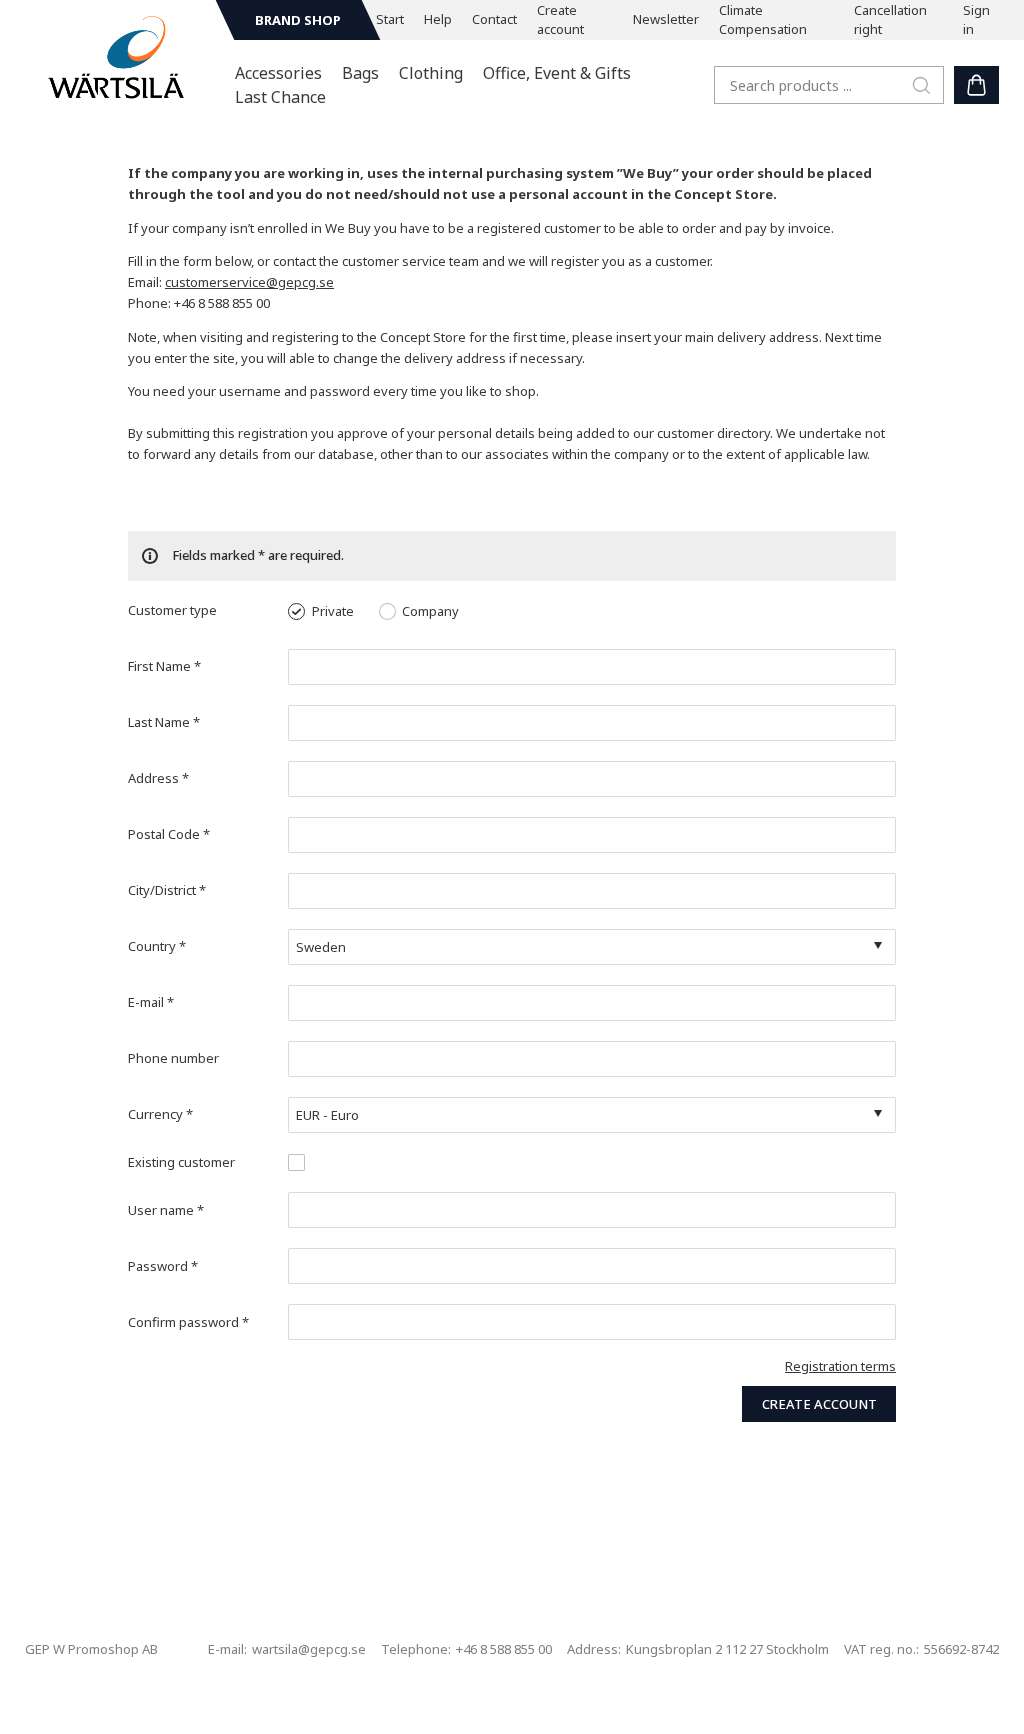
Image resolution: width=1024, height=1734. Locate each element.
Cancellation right (890, 20)
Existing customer (181, 1162)
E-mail (151, 1002)
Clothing (431, 73)
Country (157, 946)
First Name (164, 666)
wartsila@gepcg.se (309, 1649)
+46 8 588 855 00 (504, 1649)
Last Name (164, 722)
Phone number (173, 1058)
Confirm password (188, 1322)
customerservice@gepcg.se (249, 282)
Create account (560, 20)
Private (333, 611)
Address (158, 778)
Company (430, 611)
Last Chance (280, 97)
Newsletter (666, 19)
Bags (360, 73)
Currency (160, 1114)
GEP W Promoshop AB (91, 1649)
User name (166, 1210)
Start (390, 19)
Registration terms (840, 1366)
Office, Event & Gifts (557, 73)
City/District (167, 890)
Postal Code (169, 834)
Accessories (278, 73)
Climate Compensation (763, 20)
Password (163, 1266)
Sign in (976, 20)
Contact (494, 19)
